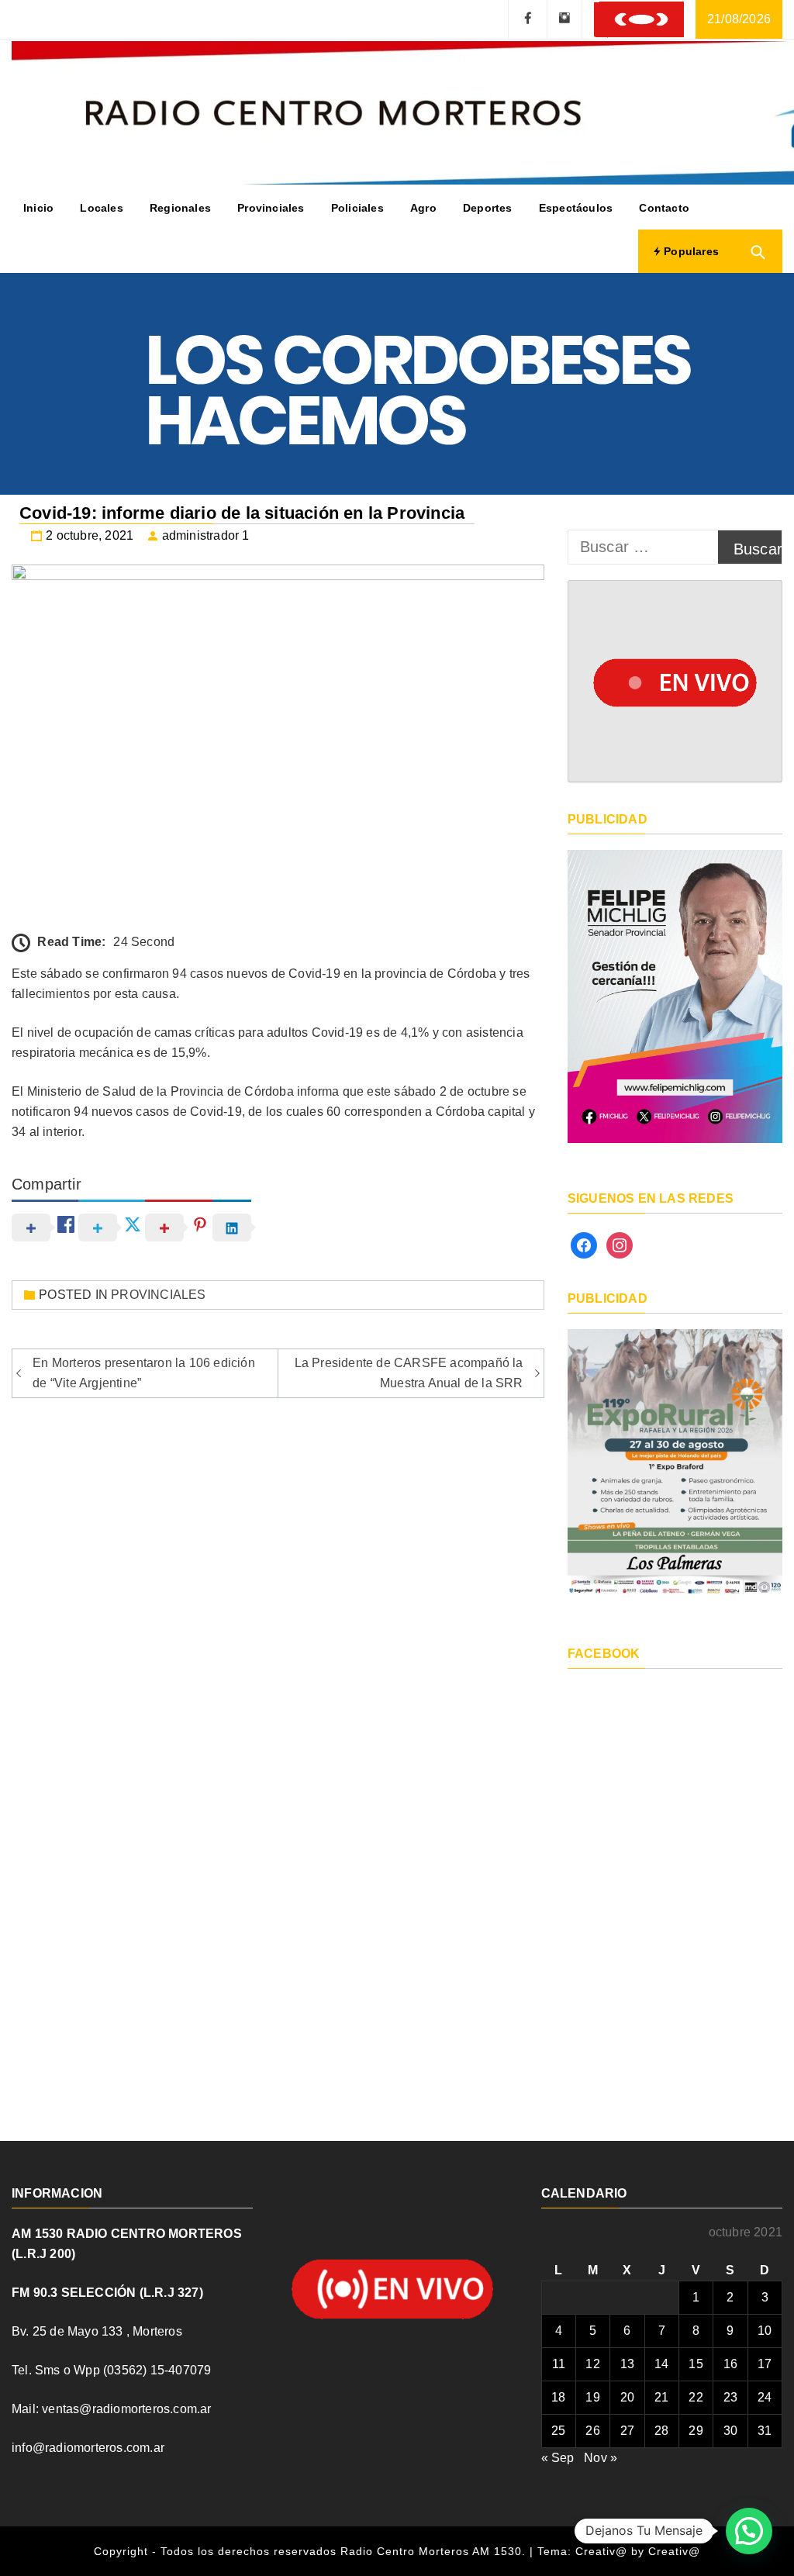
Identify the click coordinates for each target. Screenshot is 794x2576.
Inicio (38, 208)
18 (558, 2397)
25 (558, 2431)
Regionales (180, 208)
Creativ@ (674, 2551)
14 (661, 2364)
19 (592, 2397)
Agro (423, 208)
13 (627, 2364)
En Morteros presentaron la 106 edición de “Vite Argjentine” (144, 1373)
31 (765, 2431)
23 (730, 2397)
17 (765, 2364)
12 (592, 2364)
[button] (749, 2531)
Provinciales (271, 208)
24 (765, 2397)
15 (696, 2364)
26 (592, 2431)
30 (730, 2431)
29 (696, 2431)
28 (661, 2431)
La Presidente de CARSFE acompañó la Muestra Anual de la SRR (409, 1373)
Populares (690, 251)
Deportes (488, 208)
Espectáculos (576, 208)
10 (765, 2331)
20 (627, 2397)
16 (730, 2364)
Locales (101, 208)
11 (559, 2364)
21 (661, 2397)
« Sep (558, 2458)
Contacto (664, 208)
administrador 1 (206, 535)
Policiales (357, 208)
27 (627, 2431)
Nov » (601, 2458)
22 (696, 2397)
